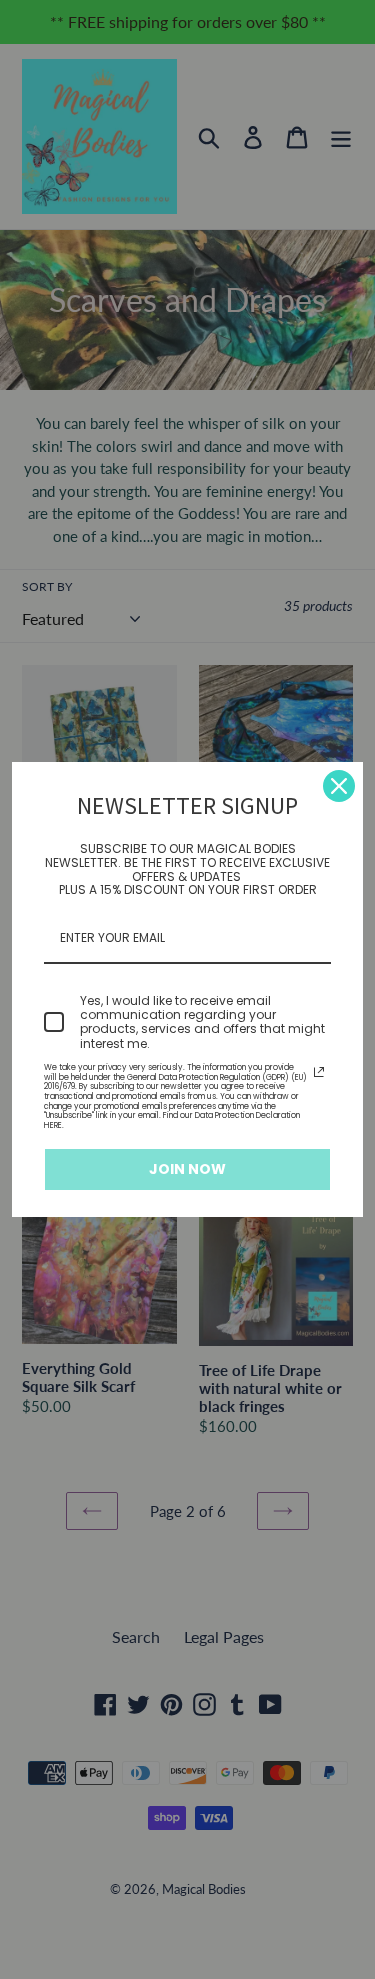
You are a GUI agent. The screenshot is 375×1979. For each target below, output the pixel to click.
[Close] (339, 786)
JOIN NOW (187, 1169)
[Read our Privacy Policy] (319, 1072)
